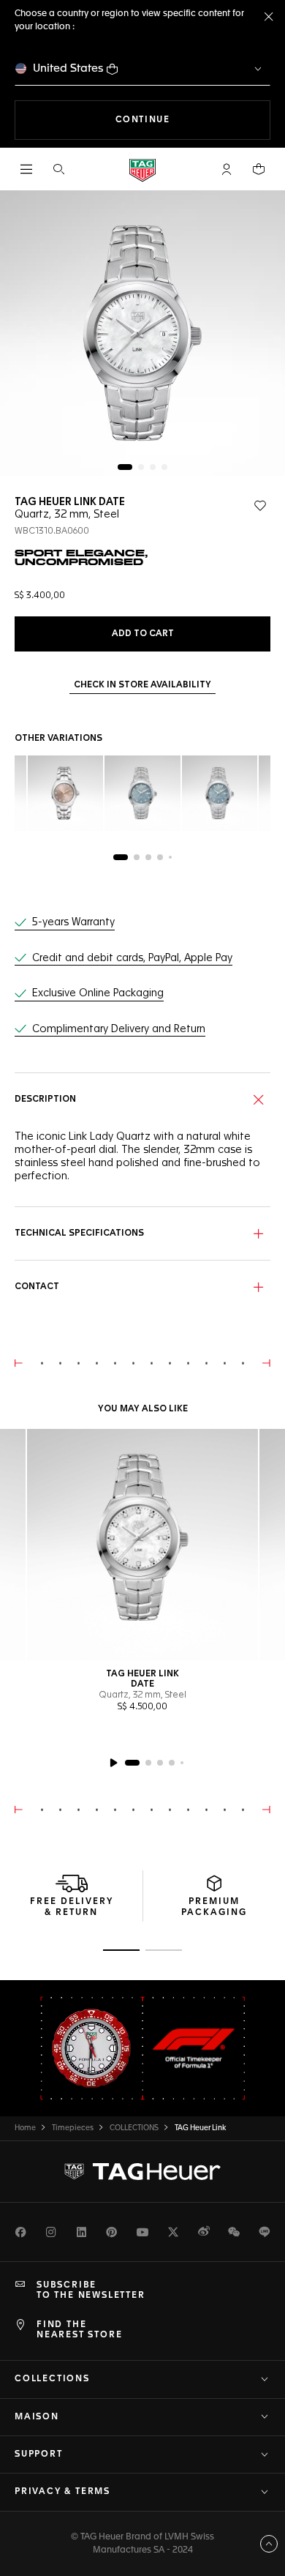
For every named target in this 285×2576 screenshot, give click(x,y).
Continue (193, 120)
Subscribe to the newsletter (91, 2291)
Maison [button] (37, 2417)
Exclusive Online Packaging (98, 993)
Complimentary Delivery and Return (119, 1029)
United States (68, 68)
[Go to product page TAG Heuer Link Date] (142, 1545)
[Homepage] (142, 169)
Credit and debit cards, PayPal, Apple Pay (132, 958)
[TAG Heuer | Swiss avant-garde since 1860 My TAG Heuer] (142, 2171)
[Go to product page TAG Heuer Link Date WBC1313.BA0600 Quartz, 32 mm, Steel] (142, 793)
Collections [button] (52, 2379)
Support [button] (39, 2454)
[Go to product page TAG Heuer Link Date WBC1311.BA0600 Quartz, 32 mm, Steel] (220, 793)
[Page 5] (170, 857)
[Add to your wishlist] (260, 506)
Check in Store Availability (142, 685)
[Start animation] (113, 1763)
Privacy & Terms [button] (62, 2492)
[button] (227, 169)
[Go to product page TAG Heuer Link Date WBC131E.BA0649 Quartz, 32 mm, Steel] (65, 793)
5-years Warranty (73, 922)
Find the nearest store (79, 2330)
